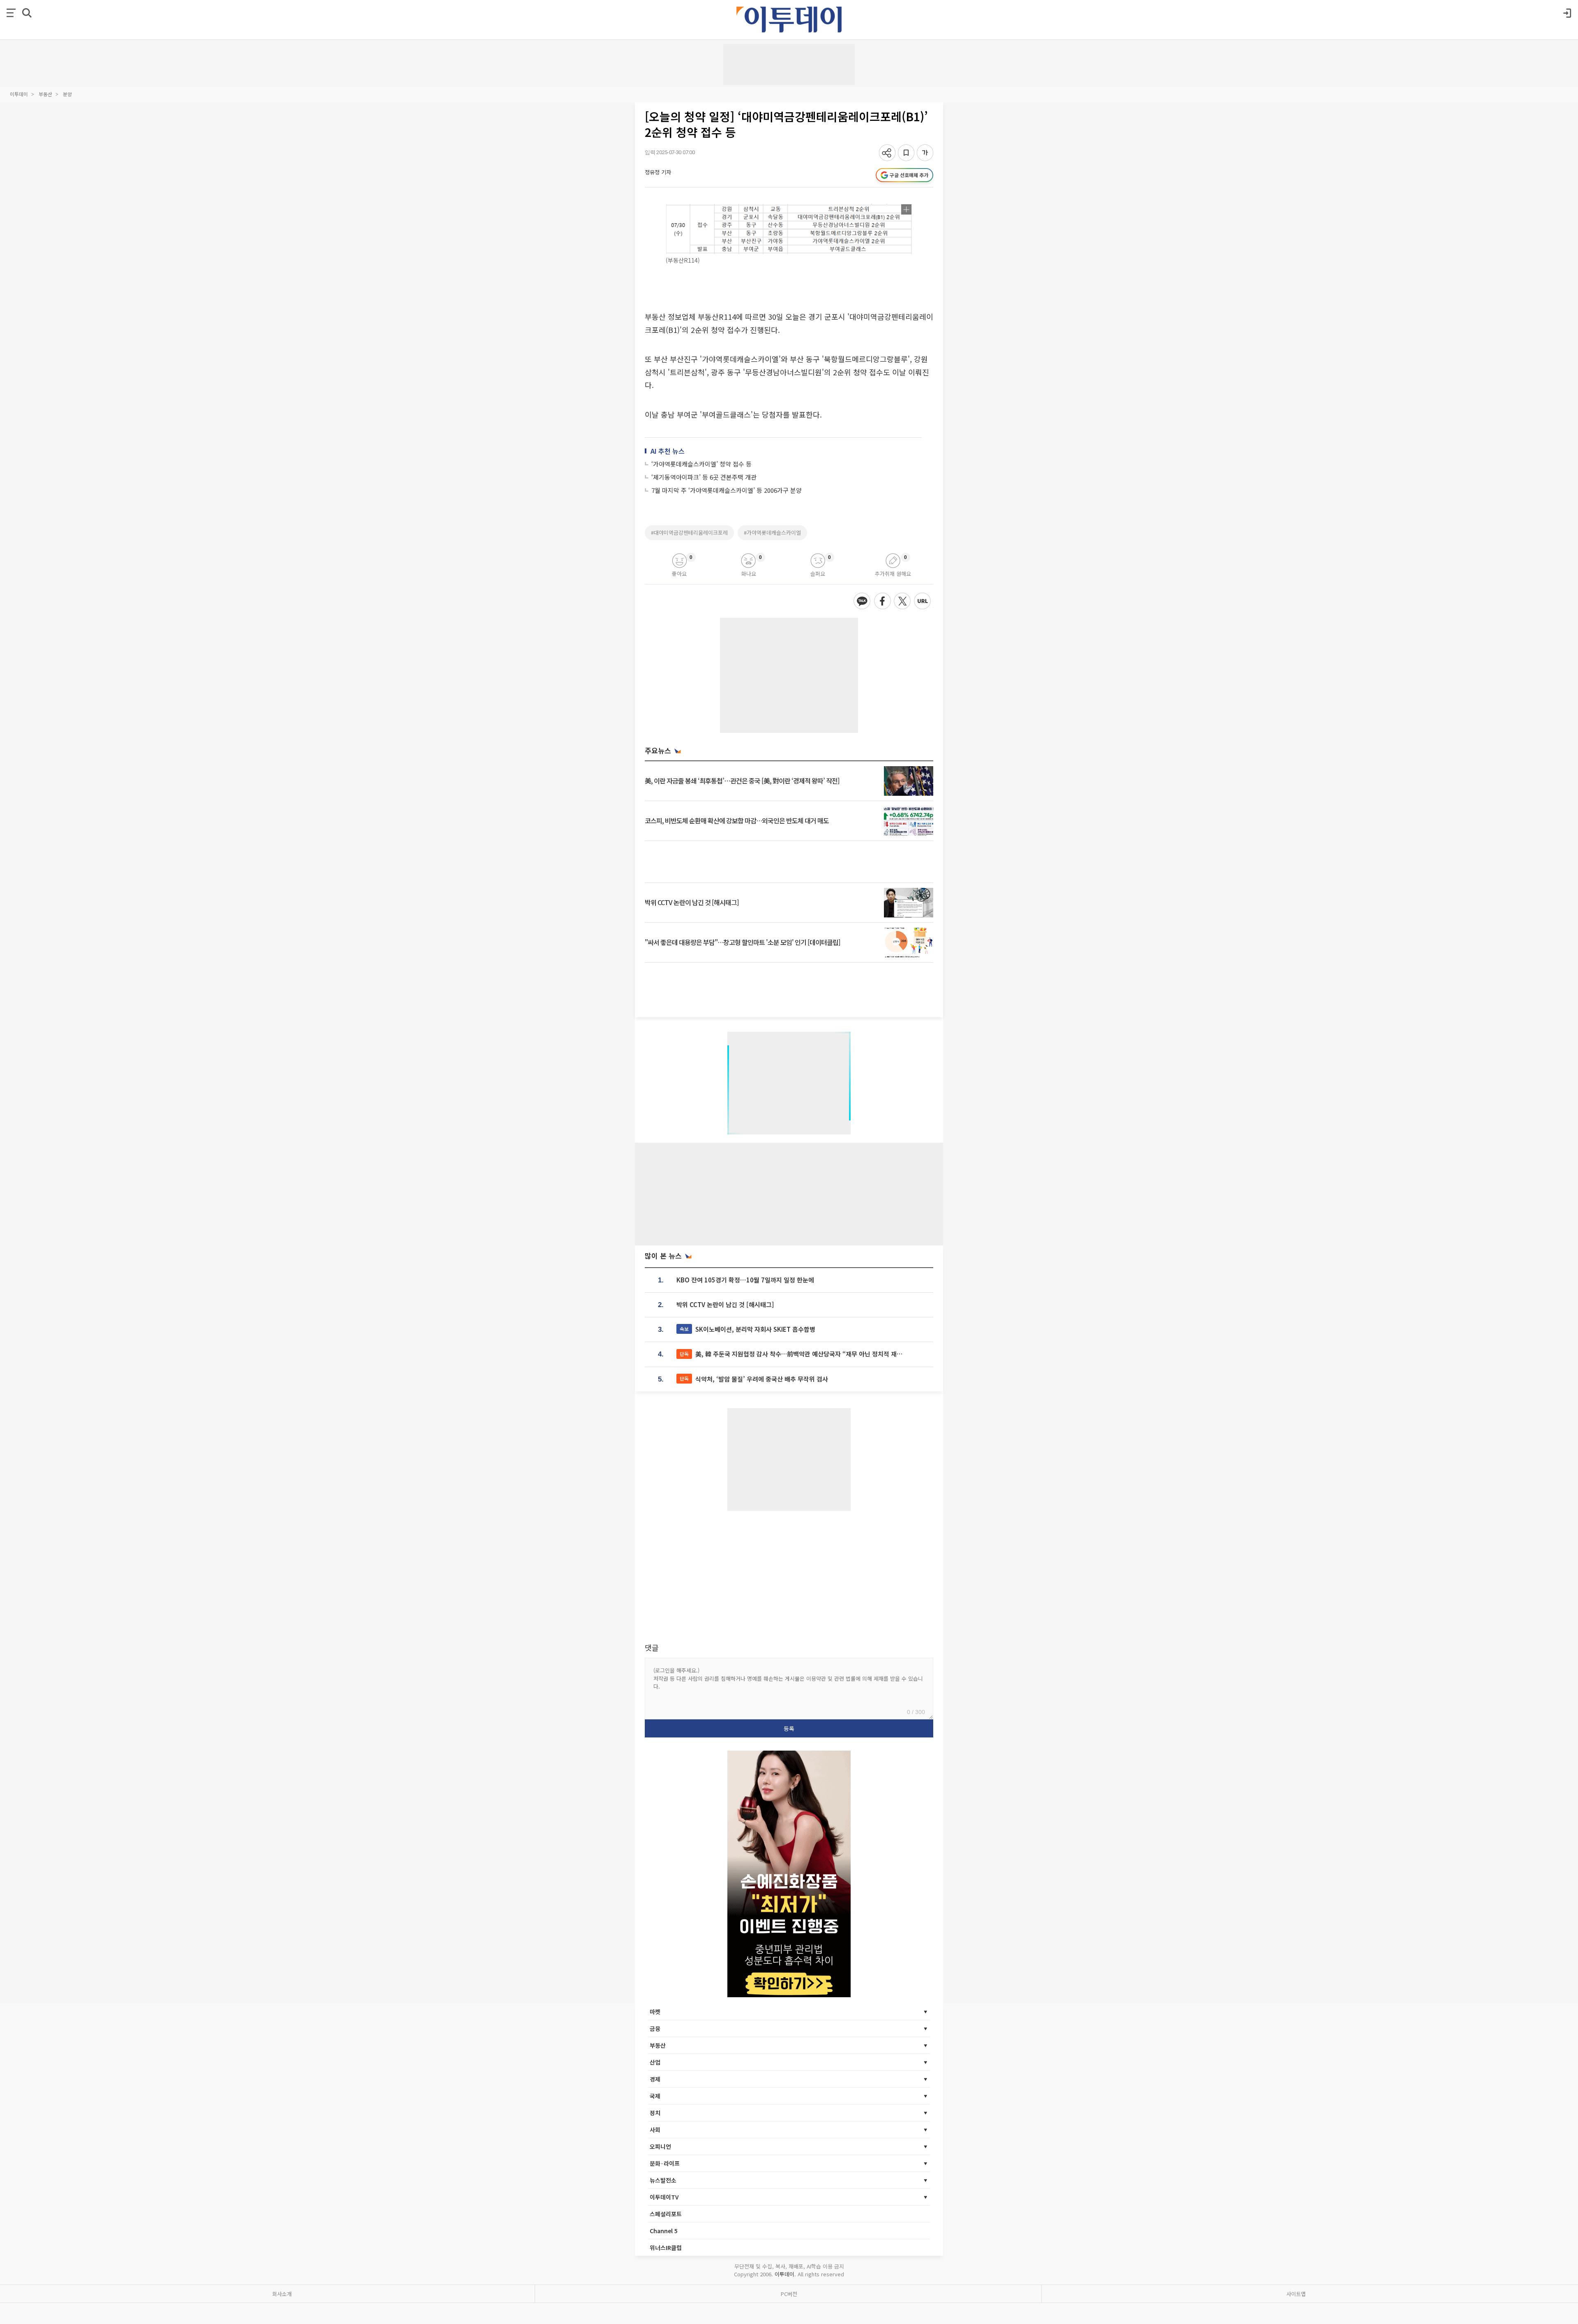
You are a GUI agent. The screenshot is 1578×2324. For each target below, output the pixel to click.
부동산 (45, 94)
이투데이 (19, 94)
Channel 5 (664, 2231)
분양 (67, 94)
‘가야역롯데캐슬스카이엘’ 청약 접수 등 (701, 464)
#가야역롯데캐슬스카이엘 (772, 532)
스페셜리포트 (666, 2214)
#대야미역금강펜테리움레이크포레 (689, 532)
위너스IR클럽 (666, 2248)
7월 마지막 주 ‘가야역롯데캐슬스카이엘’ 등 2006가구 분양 (727, 490)
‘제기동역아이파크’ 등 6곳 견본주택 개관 (704, 477)
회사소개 (282, 2294)
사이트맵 (1296, 2294)
